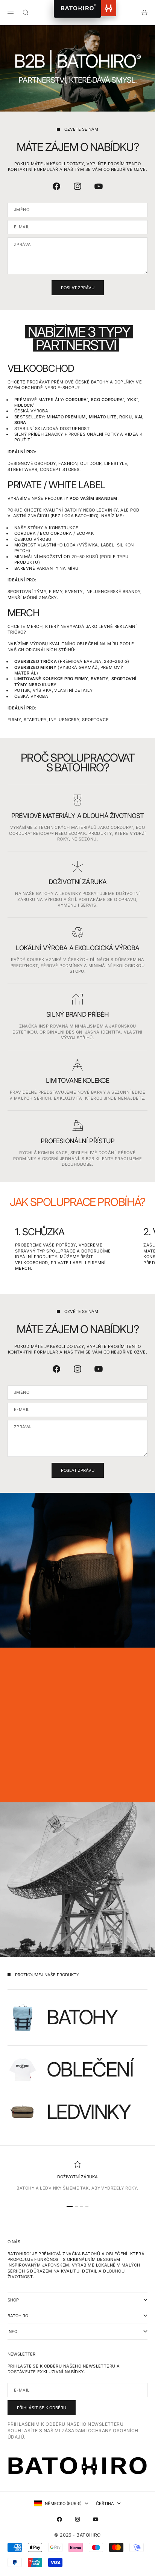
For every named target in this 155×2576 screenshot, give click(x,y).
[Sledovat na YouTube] (99, 186)
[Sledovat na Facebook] (56, 186)
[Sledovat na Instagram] (77, 186)
